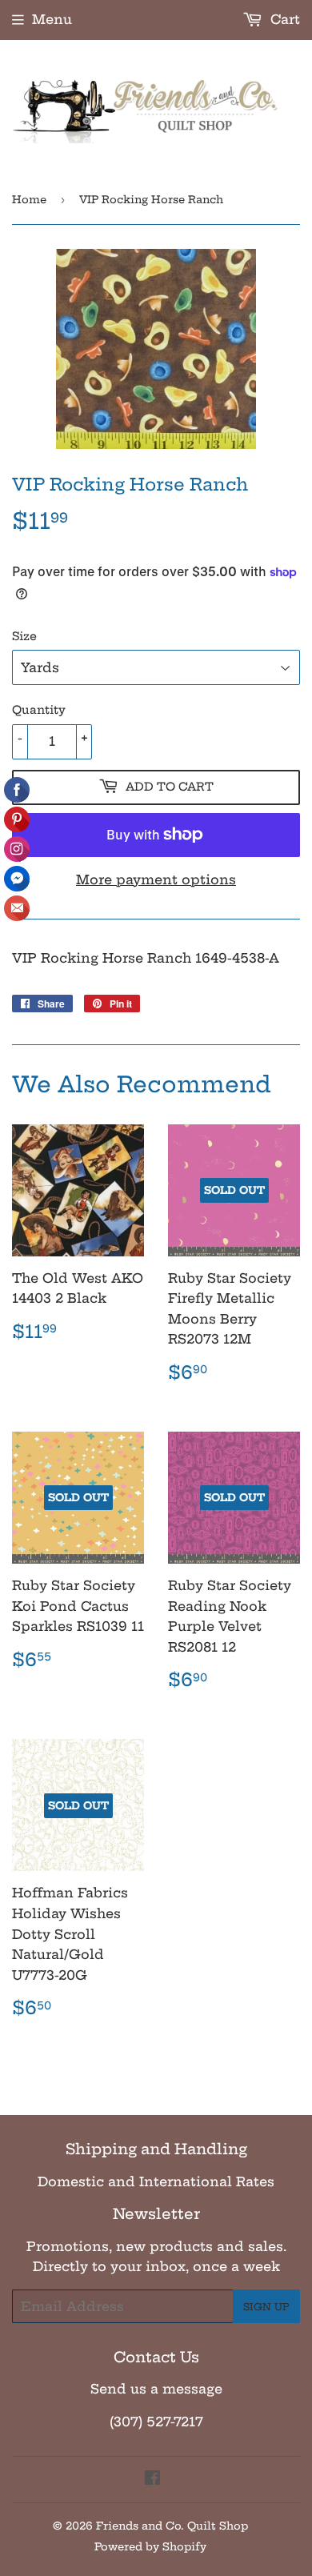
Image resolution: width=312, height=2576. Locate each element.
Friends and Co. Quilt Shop (172, 2526)
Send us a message (156, 2389)
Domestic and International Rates (156, 2181)
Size (24, 636)
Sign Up (266, 2307)
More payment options (156, 879)
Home (29, 199)
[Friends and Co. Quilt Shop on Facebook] (152, 2479)
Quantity (39, 710)
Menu (52, 19)
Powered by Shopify (150, 2546)
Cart (283, 19)
